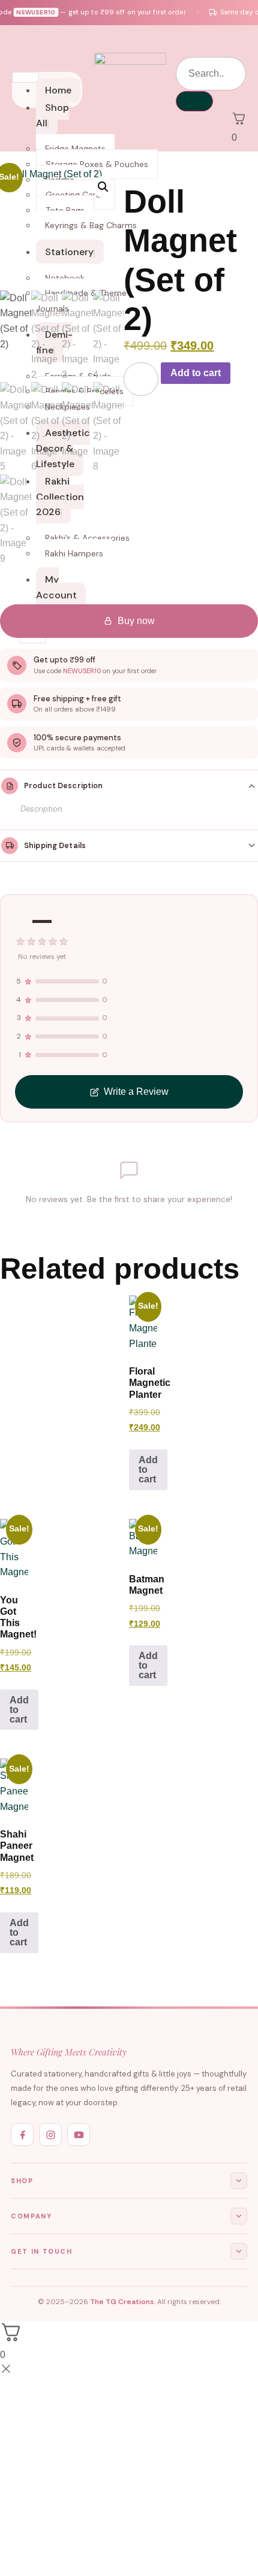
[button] (103, 187)
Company (31, 2216)
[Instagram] (50, 2135)
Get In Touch (42, 2251)
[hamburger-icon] (25, 77)
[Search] (194, 101)
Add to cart (196, 373)
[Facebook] (22, 2135)
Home (58, 90)
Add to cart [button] (148, 1469)
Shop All (52, 115)
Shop (22, 2181)
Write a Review (136, 1092)
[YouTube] (79, 2135)
